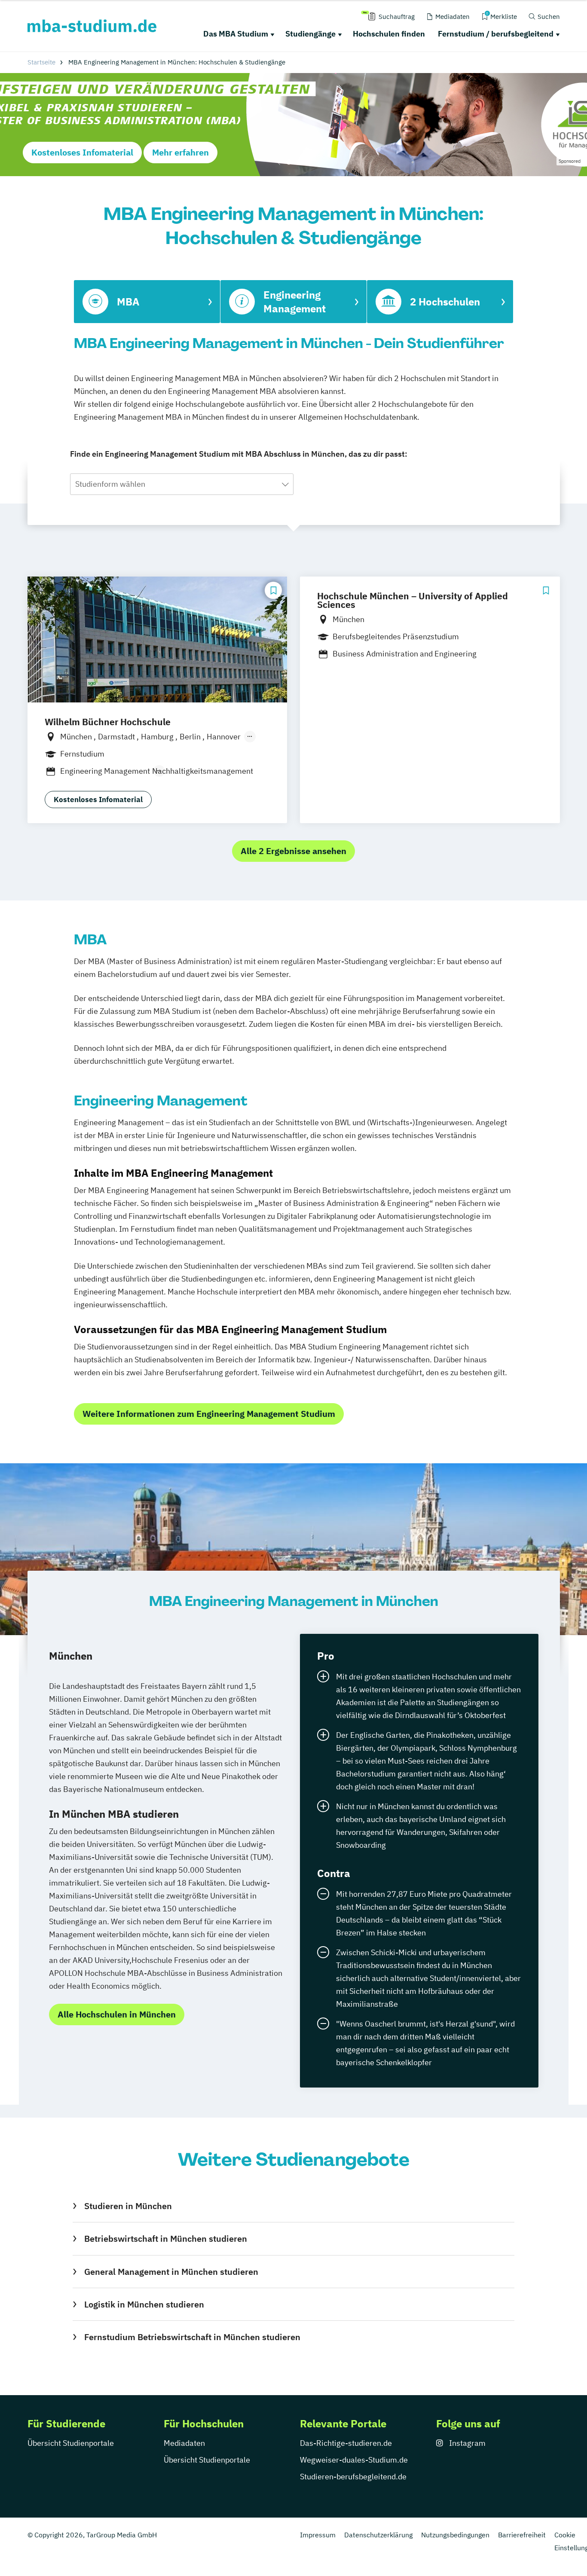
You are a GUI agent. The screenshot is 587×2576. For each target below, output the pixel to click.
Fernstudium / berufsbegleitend (496, 34)
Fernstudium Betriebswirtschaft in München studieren (192, 2337)
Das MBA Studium (236, 34)
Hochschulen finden (389, 34)
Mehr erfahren (180, 152)
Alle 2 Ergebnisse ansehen (293, 851)
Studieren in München (128, 2206)
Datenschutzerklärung (378, 2535)
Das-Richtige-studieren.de (346, 2443)
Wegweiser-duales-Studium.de (354, 2460)
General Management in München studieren (171, 2272)
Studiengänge (310, 34)
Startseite (41, 62)
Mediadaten (184, 2443)
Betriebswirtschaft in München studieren (165, 2239)
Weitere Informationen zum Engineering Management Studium (209, 1414)
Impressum (318, 2535)
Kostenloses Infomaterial (82, 152)
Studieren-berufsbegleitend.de (353, 2477)
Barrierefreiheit (522, 2535)
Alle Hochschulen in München (117, 2014)
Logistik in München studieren (144, 2304)
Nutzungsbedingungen (455, 2535)
